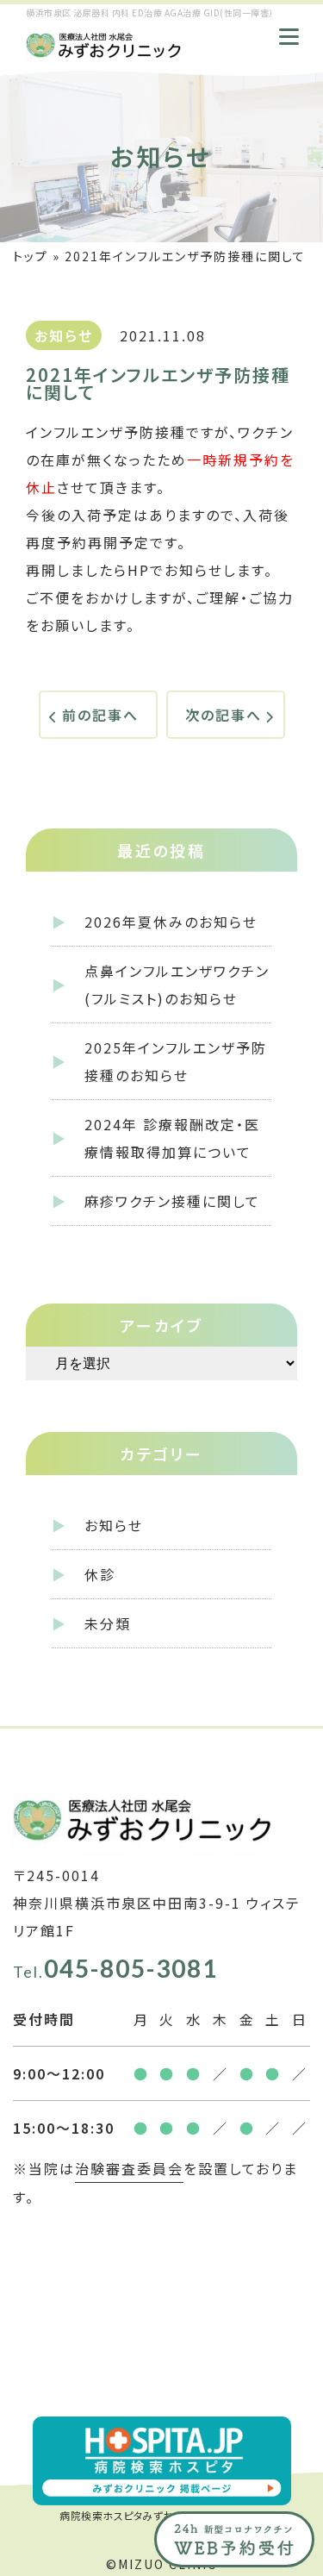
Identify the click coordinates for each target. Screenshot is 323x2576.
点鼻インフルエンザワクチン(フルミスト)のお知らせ (177, 985)
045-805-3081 (115, 1968)
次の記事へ (224, 715)
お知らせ (114, 1525)
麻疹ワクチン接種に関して (172, 1201)
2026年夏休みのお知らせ (171, 922)
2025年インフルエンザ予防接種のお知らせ (176, 1061)
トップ (31, 256)
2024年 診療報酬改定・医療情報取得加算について (172, 1138)
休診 (100, 1574)
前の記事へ (100, 715)
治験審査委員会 (129, 2168)
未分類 (108, 1623)
